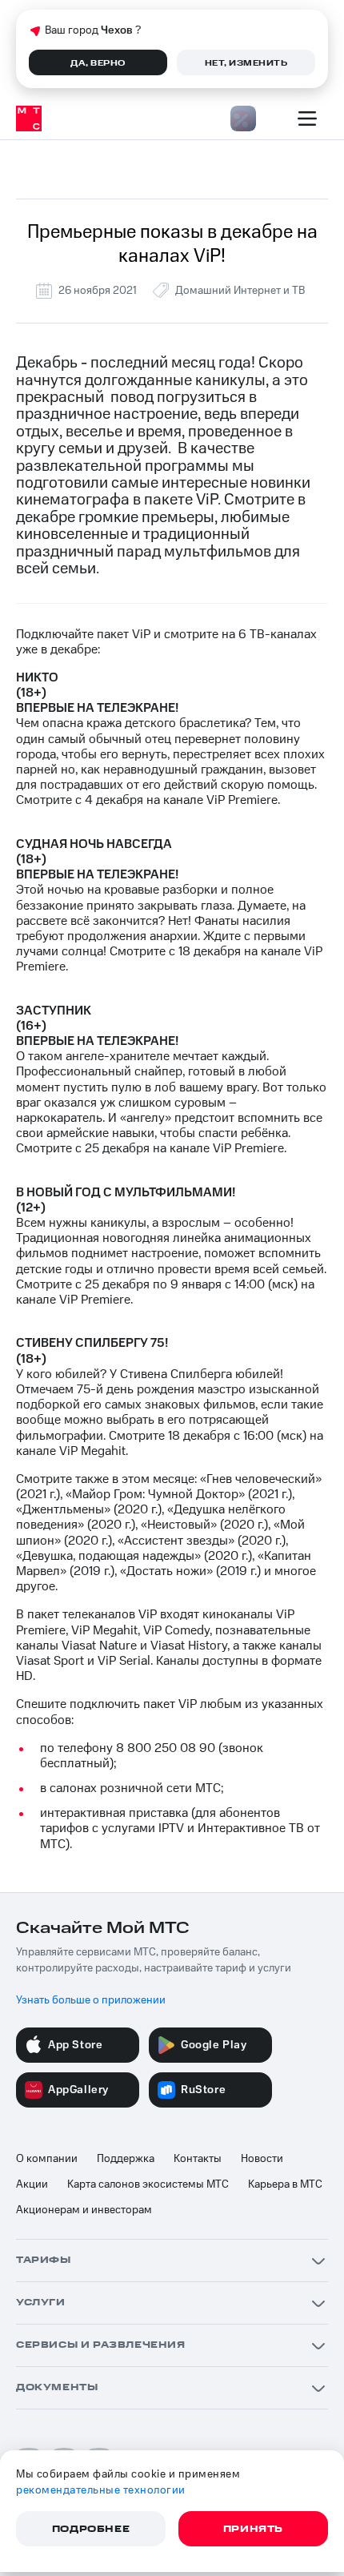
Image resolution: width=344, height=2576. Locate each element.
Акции (32, 2184)
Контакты (198, 2159)
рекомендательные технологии (101, 2490)
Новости (262, 2159)
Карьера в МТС (285, 2184)
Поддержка (126, 2159)
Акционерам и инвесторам (84, 2210)
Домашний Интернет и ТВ (240, 291)
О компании (47, 2159)
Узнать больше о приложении (91, 2000)
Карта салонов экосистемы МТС (148, 2184)
